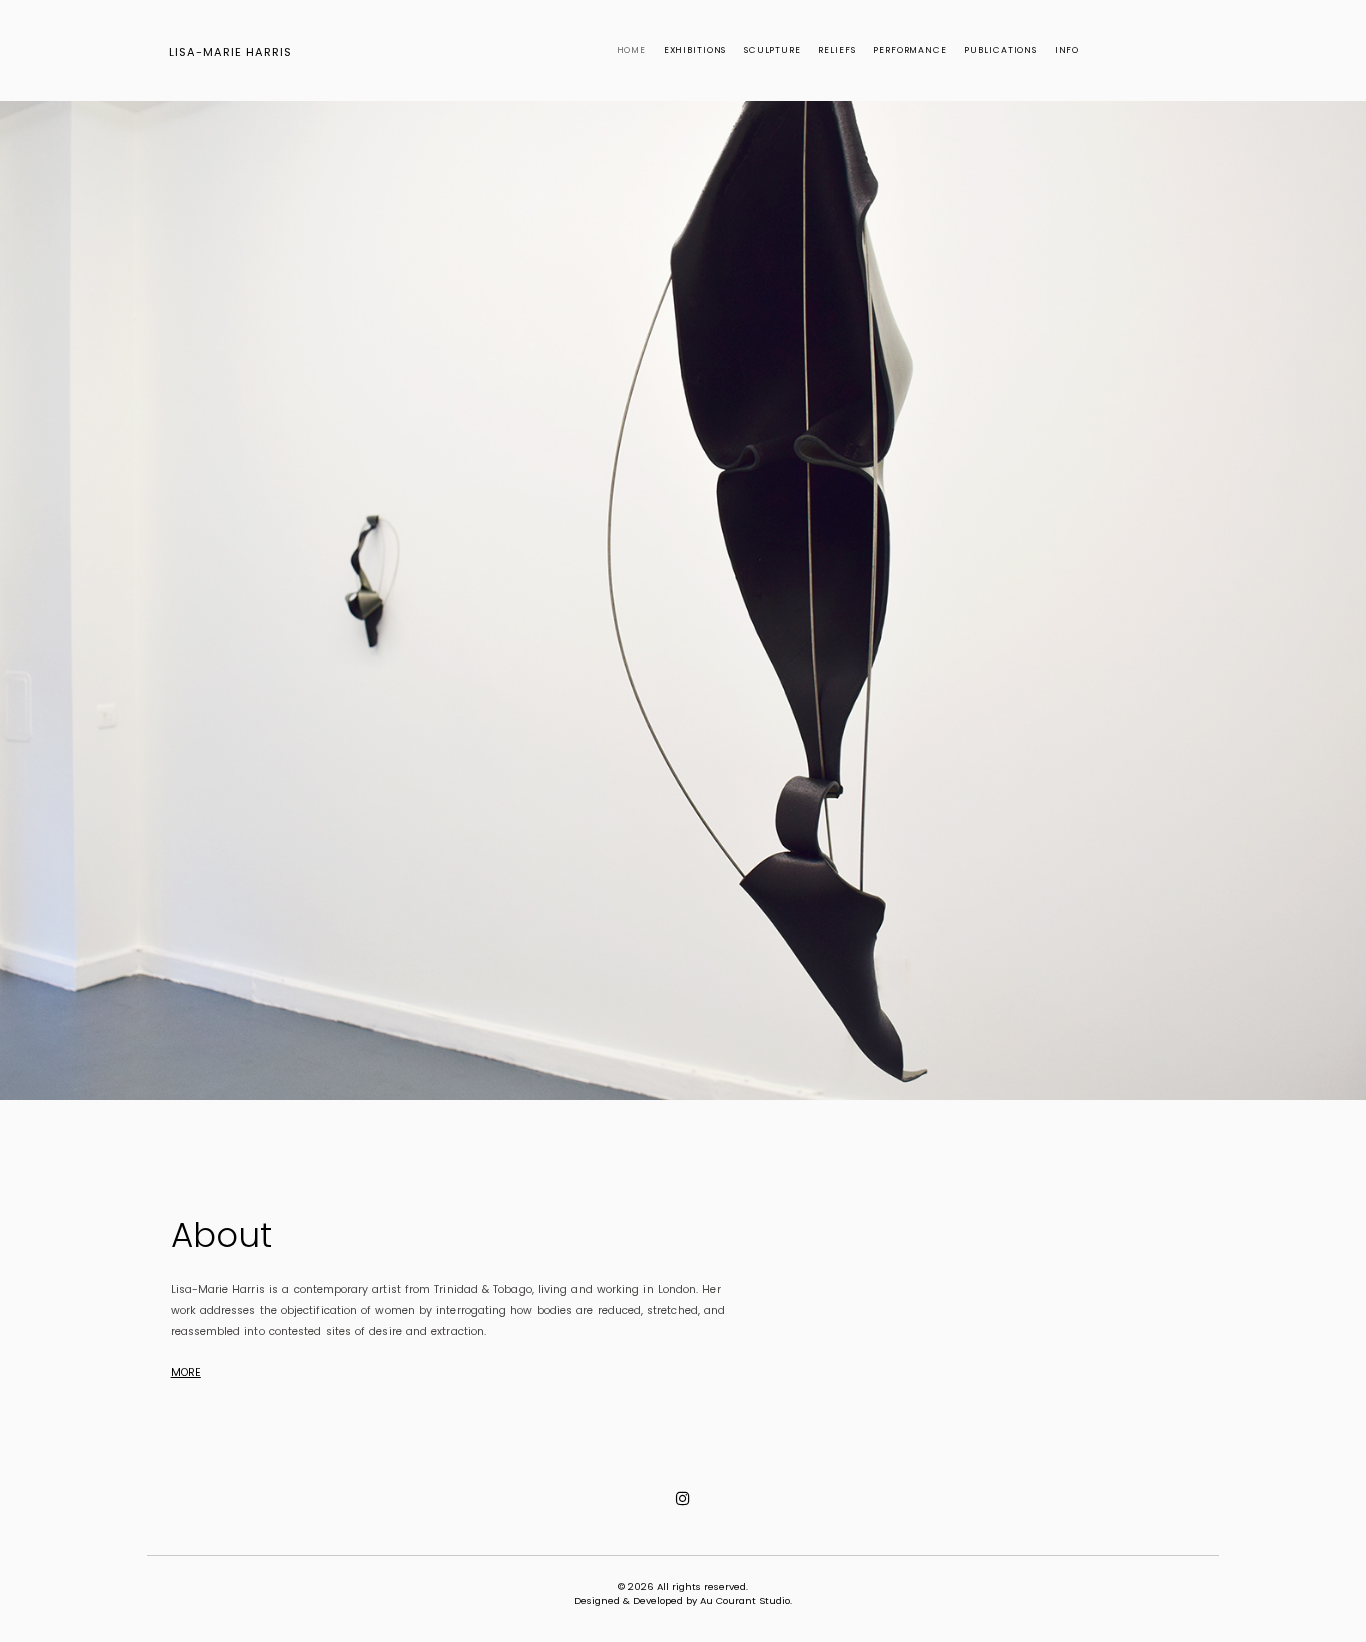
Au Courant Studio (745, 1600)
